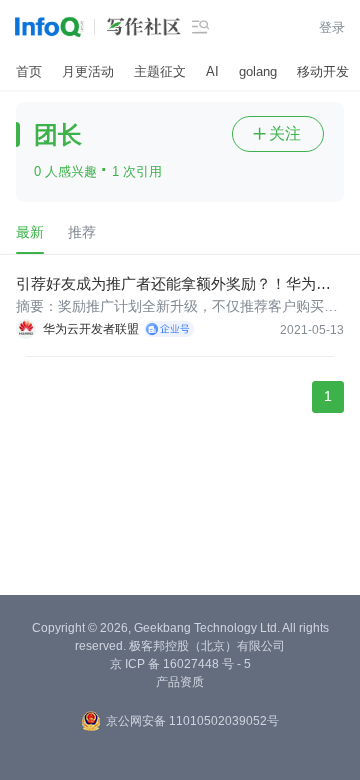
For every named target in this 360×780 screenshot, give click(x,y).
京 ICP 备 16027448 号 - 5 (180, 664)
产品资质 (180, 682)
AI (212, 71)
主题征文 (160, 71)
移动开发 (323, 71)
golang (258, 71)
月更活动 (88, 71)
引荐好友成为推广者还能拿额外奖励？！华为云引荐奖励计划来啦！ (173, 284)
